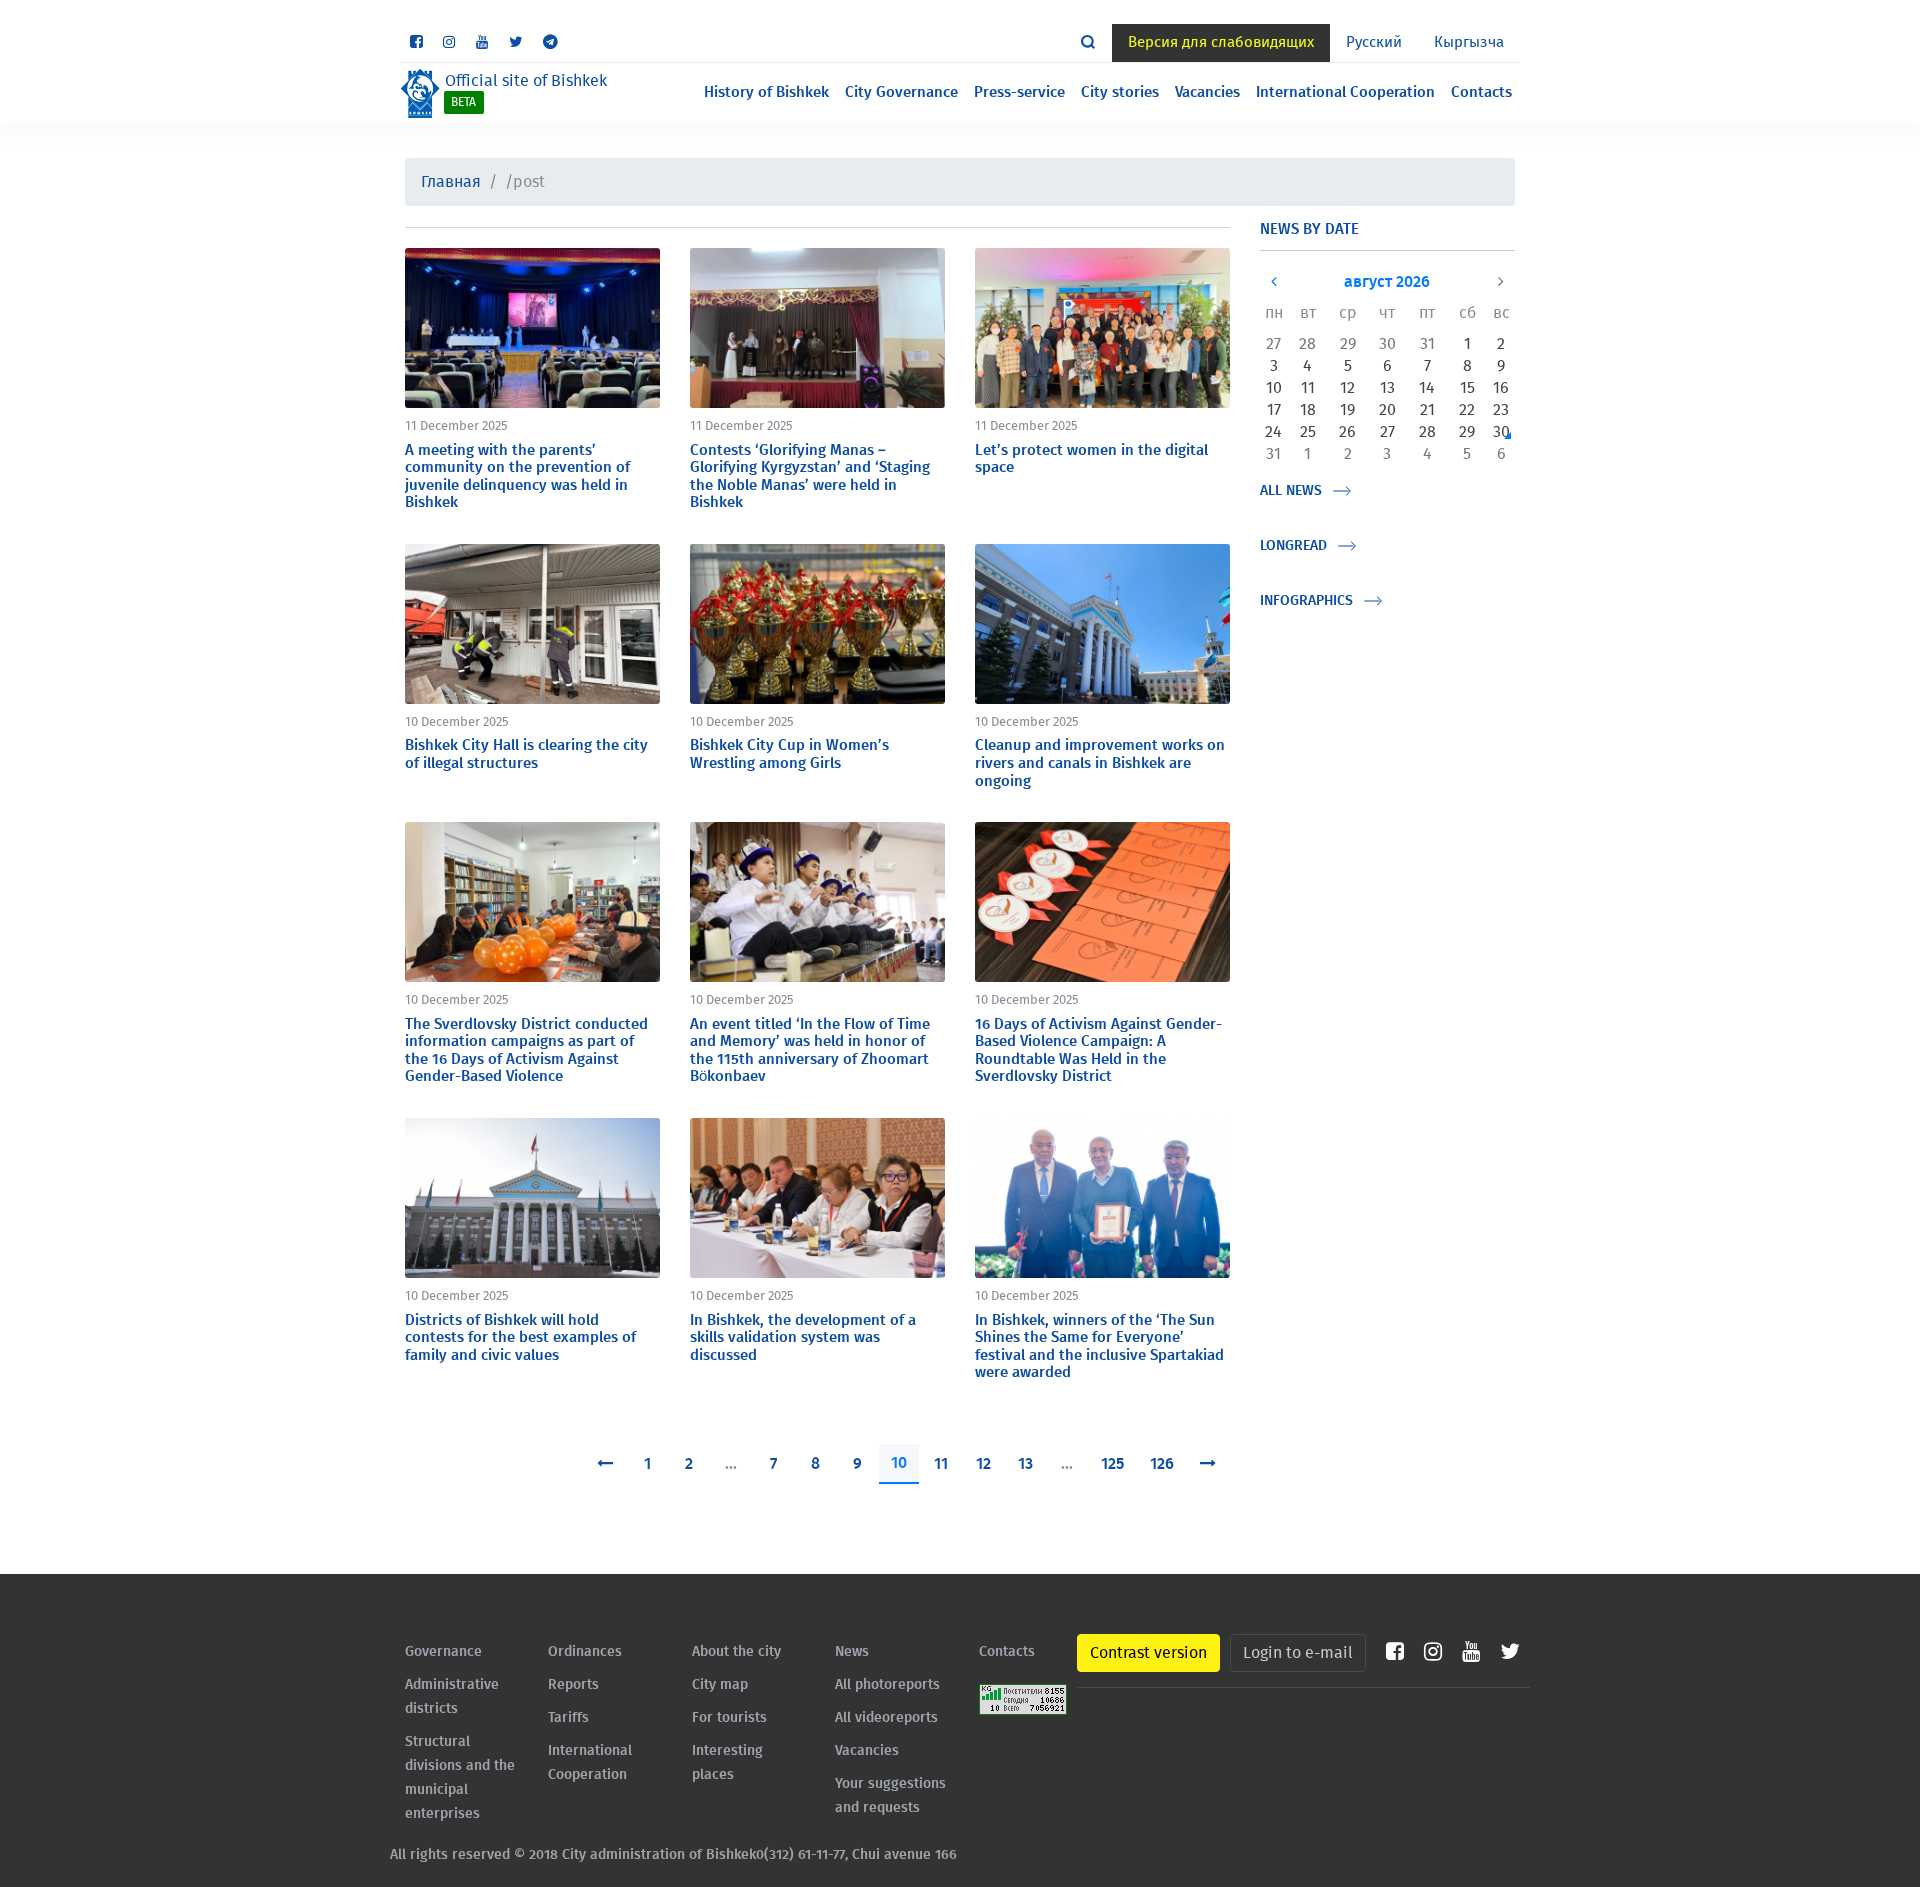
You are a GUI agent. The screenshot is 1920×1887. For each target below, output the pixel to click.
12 (983, 1464)
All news (1291, 491)
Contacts (1481, 92)
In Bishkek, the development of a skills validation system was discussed (803, 1338)
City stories (1120, 92)
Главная (451, 182)
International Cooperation (1345, 92)
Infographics (1306, 601)
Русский (1374, 42)
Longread (1293, 546)
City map (720, 1685)
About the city (736, 1652)
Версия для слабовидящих (1221, 42)
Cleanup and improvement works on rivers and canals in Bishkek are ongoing (1100, 763)
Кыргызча (1469, 42)
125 (1112, 1464)
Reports (573, 1685)
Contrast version (1148, 1653)
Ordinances (585, 1652)
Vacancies (1207, 92)
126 (1162, 1464)
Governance (443, 1652)
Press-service (1019, 92)
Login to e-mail (1298, 1653)
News (852, 1652)
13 (1025, 1464)
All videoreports (886, 1718)
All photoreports (887, 1685)
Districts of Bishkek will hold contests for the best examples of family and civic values (520, 1338)
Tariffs (568, 1718)
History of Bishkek (766, 92)
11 (941, 1464)
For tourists (729, 1718)
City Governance (901, 92)
